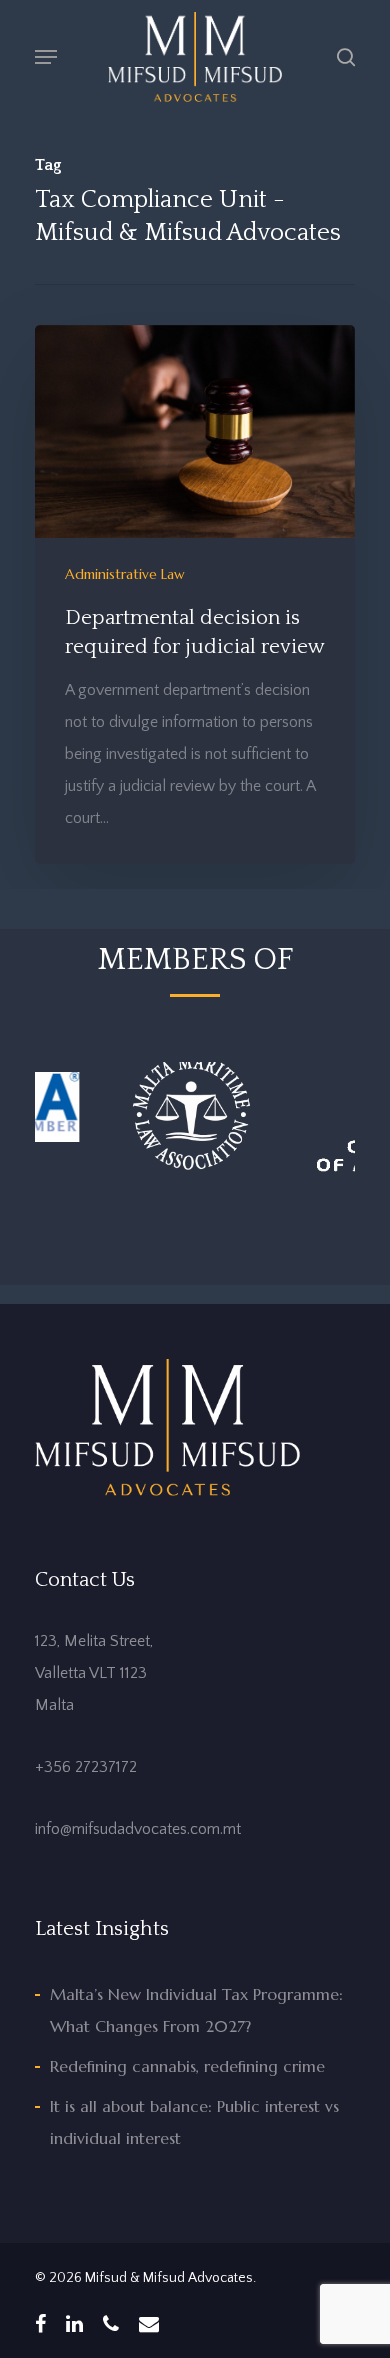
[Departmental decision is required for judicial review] (195, 594)
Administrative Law (125, 574)
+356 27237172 (86, 1767)
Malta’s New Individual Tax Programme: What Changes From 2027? (196, 2010)
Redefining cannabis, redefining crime (187, 2066)
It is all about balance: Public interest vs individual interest (194, 2122)
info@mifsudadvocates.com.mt (138, 1829)
